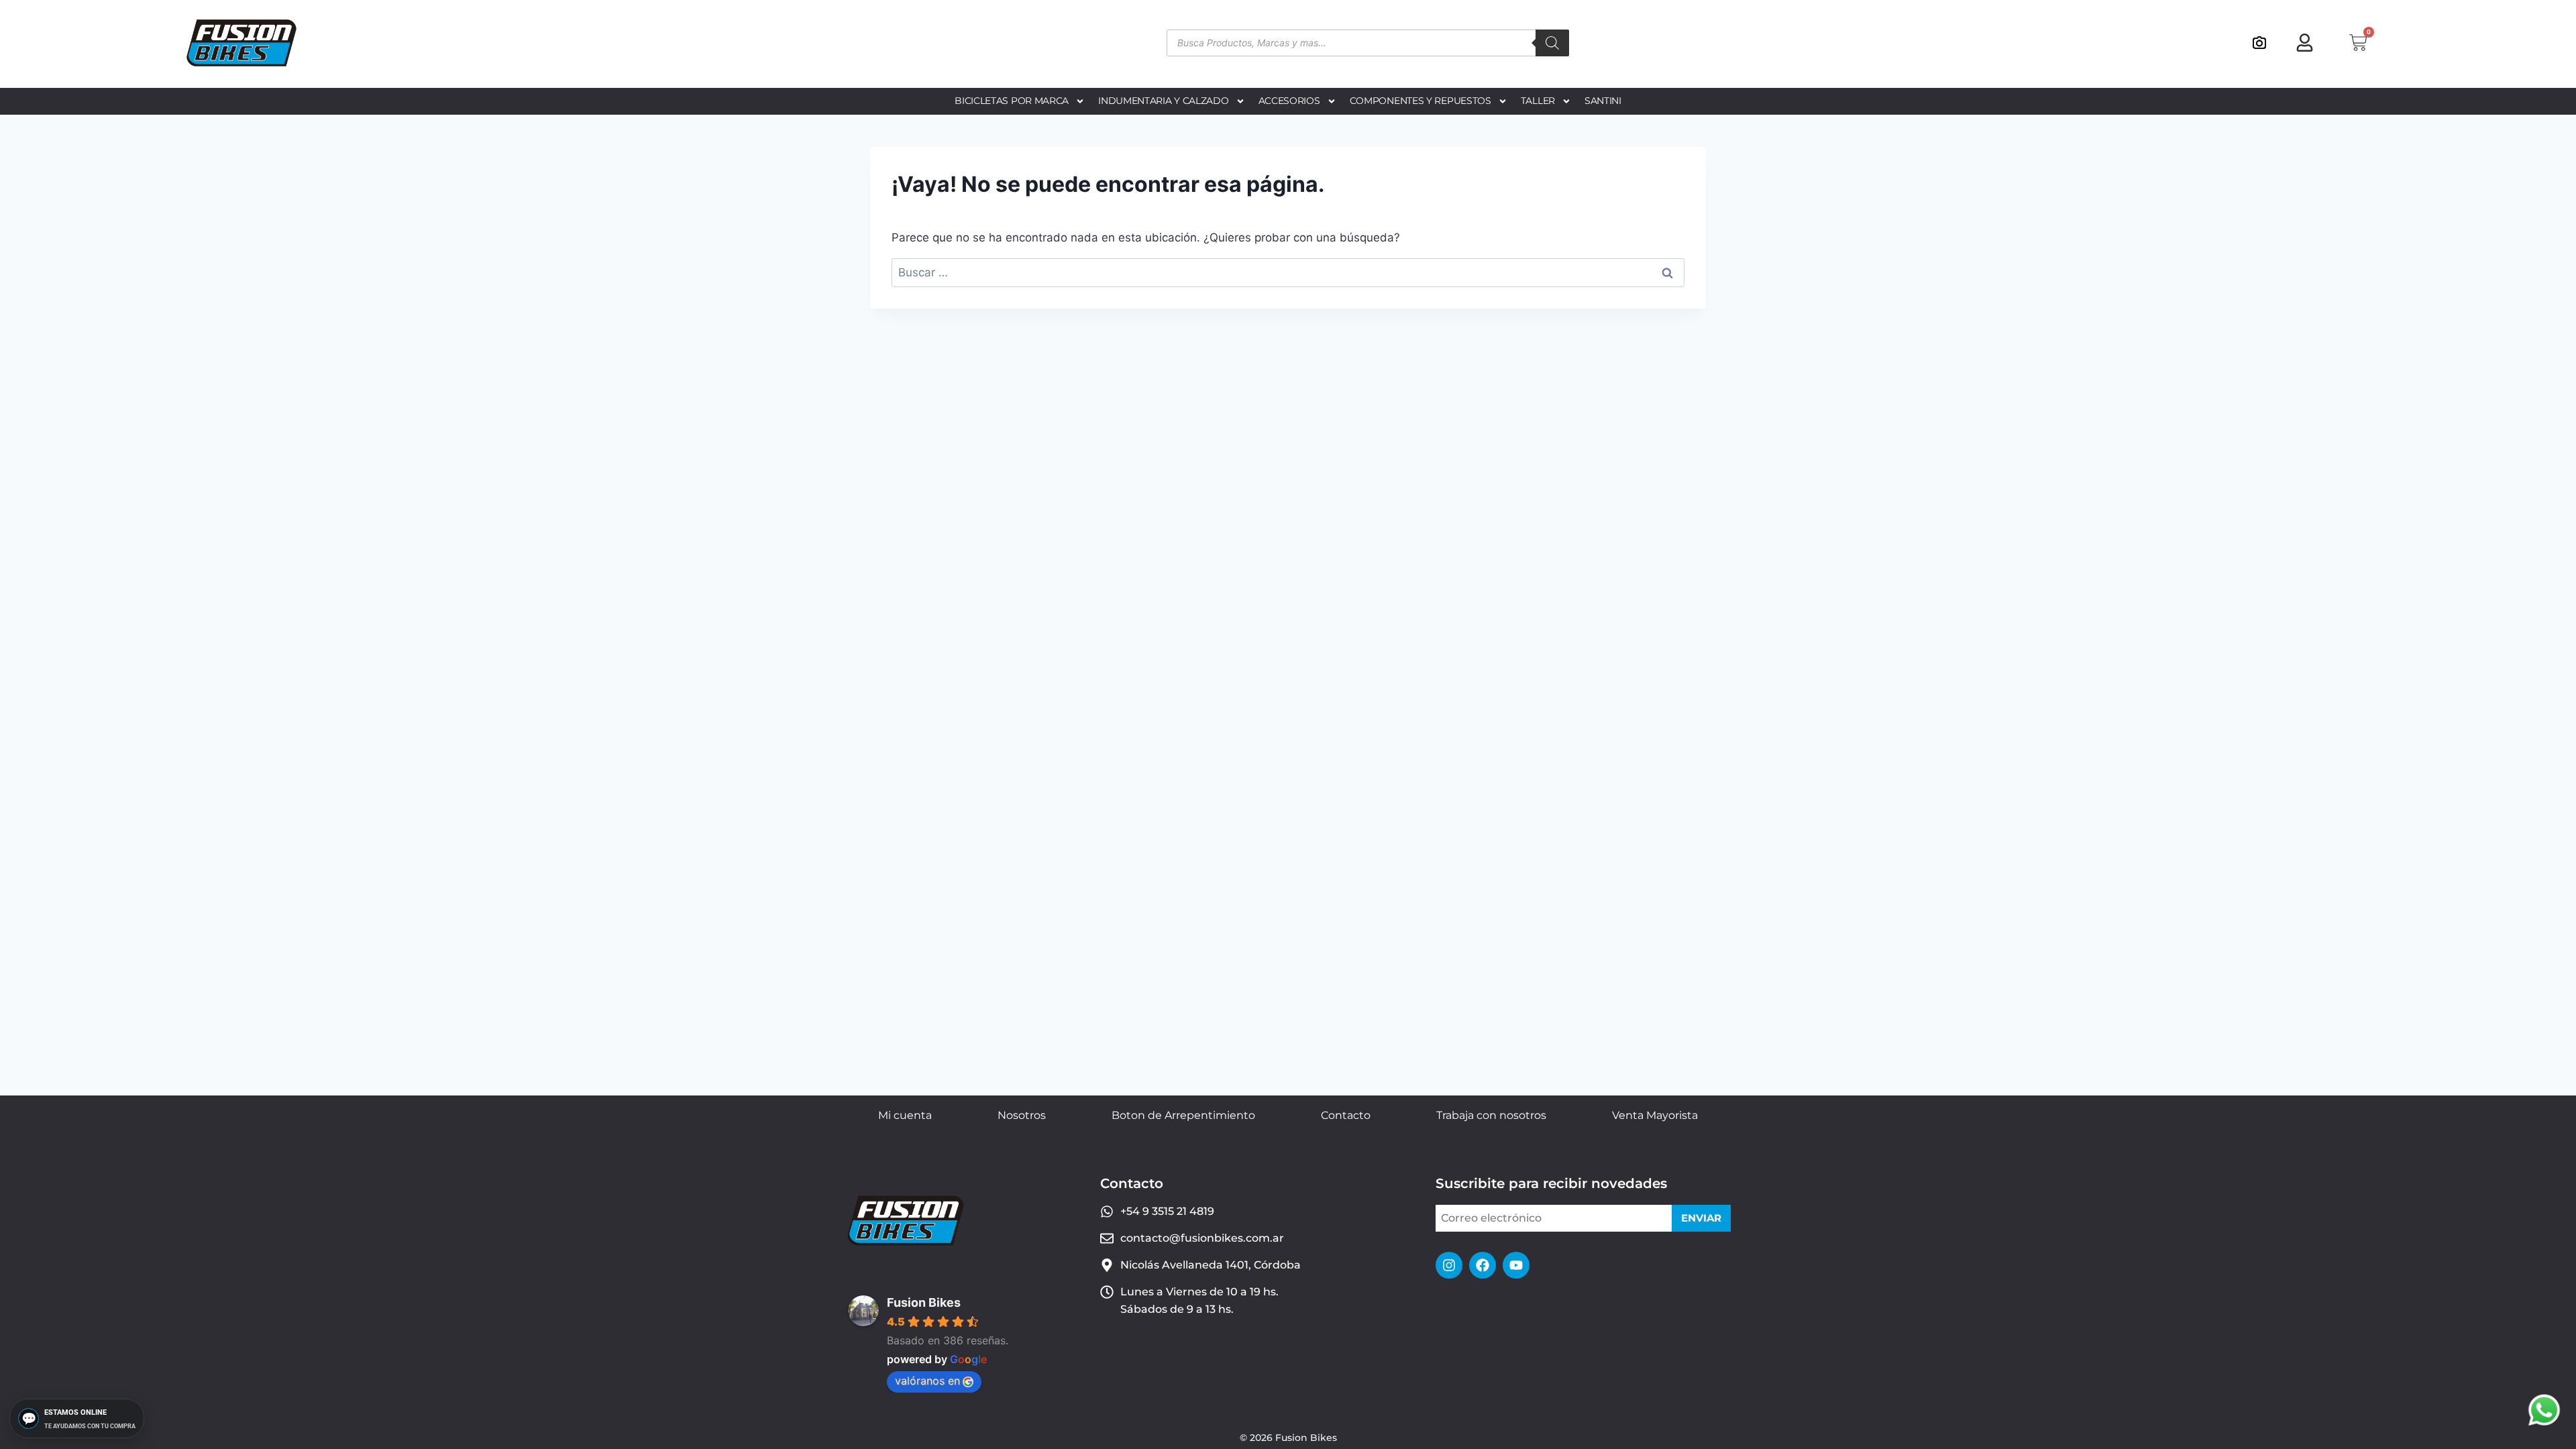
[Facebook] (1483, 1265)
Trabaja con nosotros (1491, 1115)
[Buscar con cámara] (2259, 43)
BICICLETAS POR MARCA (1012, 101)
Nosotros (1022, 1115)
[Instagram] (1449, 1265)
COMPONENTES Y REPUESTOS (1420, 101)
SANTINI (1603, 101)
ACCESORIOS (1289, 101)
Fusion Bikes (924, 1302)
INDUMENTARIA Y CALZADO (1163, 101)
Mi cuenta (905, 1115)
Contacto (1346, 1115)
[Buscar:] (1288, 272)
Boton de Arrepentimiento (1183, 1115)
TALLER (1538, 101)
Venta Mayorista (1655, 1115)
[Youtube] (1516, 1265)
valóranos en (927, 1381)
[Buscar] (1552, 43)
